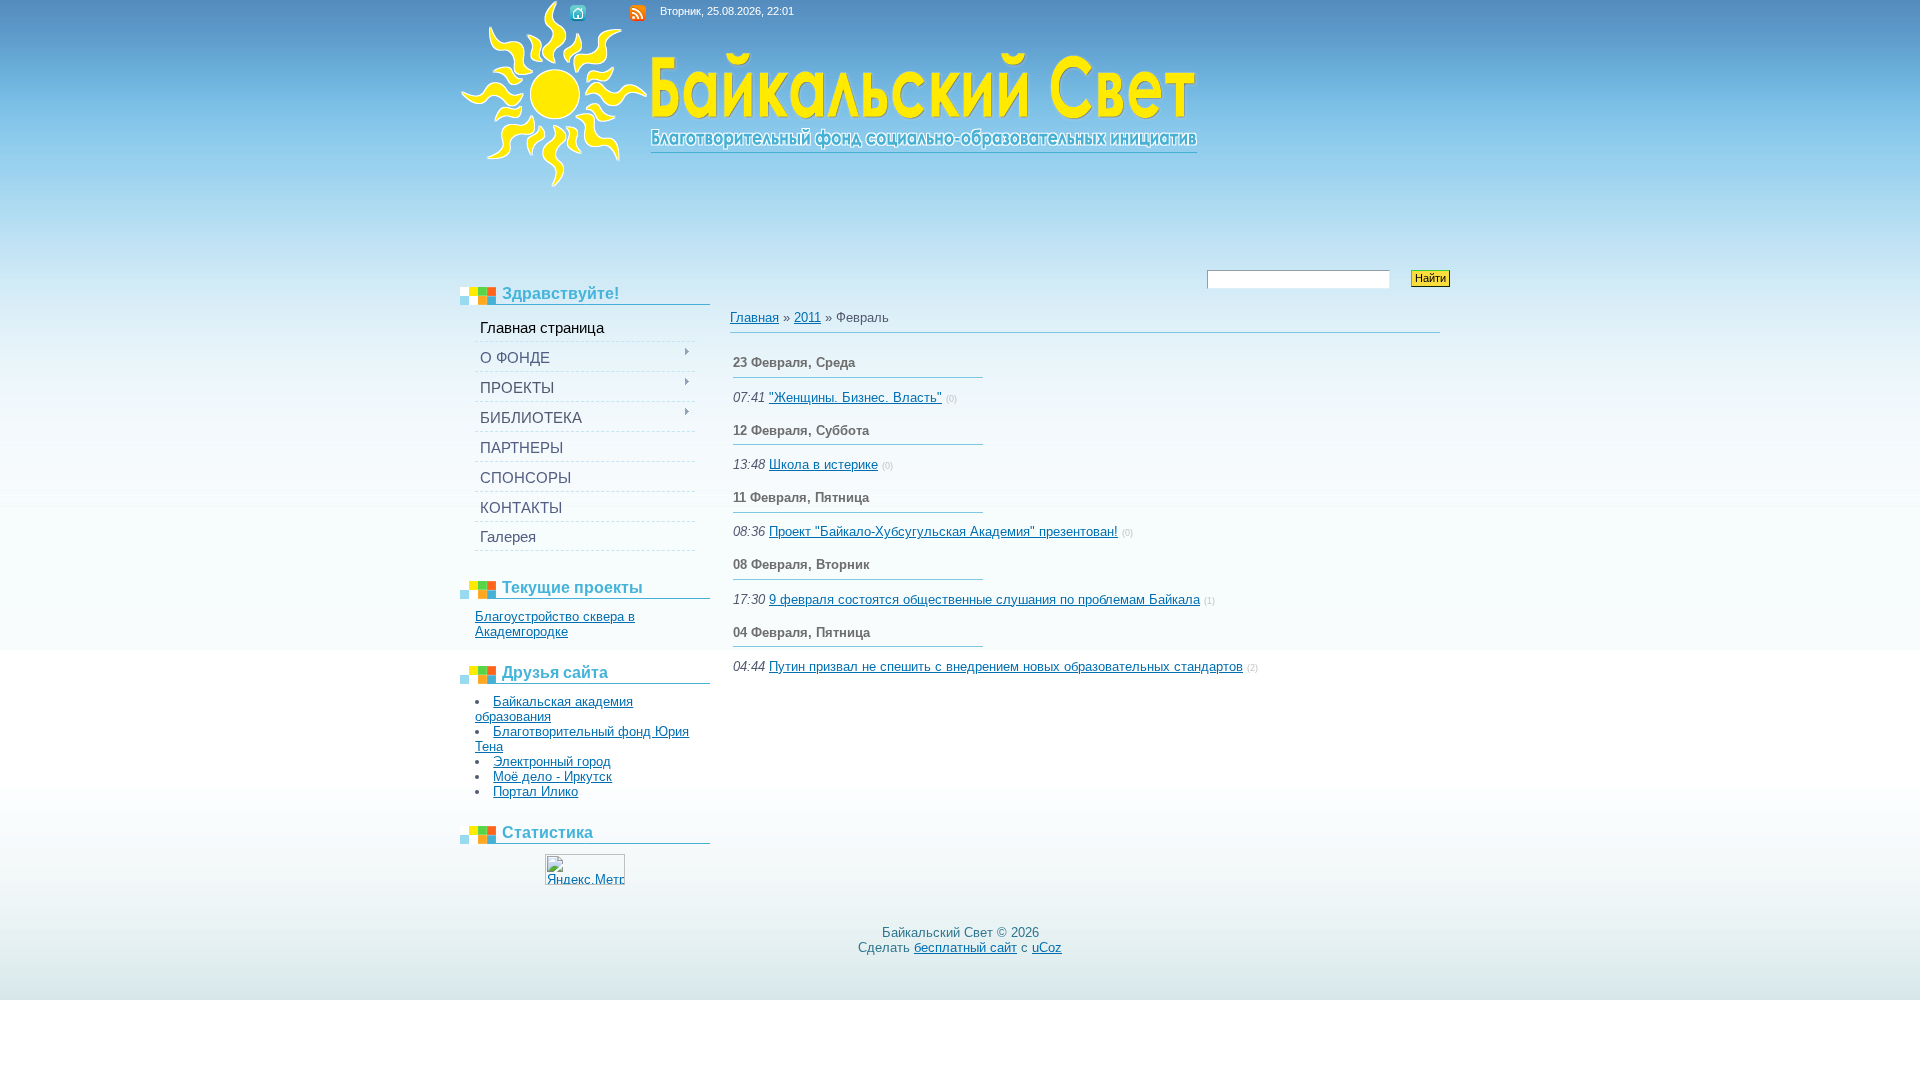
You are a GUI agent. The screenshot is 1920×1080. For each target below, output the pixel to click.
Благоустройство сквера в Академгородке (555, 624)
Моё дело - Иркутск (552, 776)
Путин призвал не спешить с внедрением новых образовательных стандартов (1006, 666)
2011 (807, 317)
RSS (638, 13)
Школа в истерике (823, 464)
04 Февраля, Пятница (801, 632)
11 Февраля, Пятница (801, 497)
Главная (578, 13)
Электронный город (552, 761)
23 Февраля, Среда (794, 362)
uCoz (1047, 947)
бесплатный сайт (965, 947)
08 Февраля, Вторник (801, 564)
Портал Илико (535, 791)
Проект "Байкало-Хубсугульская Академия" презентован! (943, 531)
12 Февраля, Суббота (801, 430)
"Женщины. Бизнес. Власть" (855, 397)
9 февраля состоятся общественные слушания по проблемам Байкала (984, 599)
